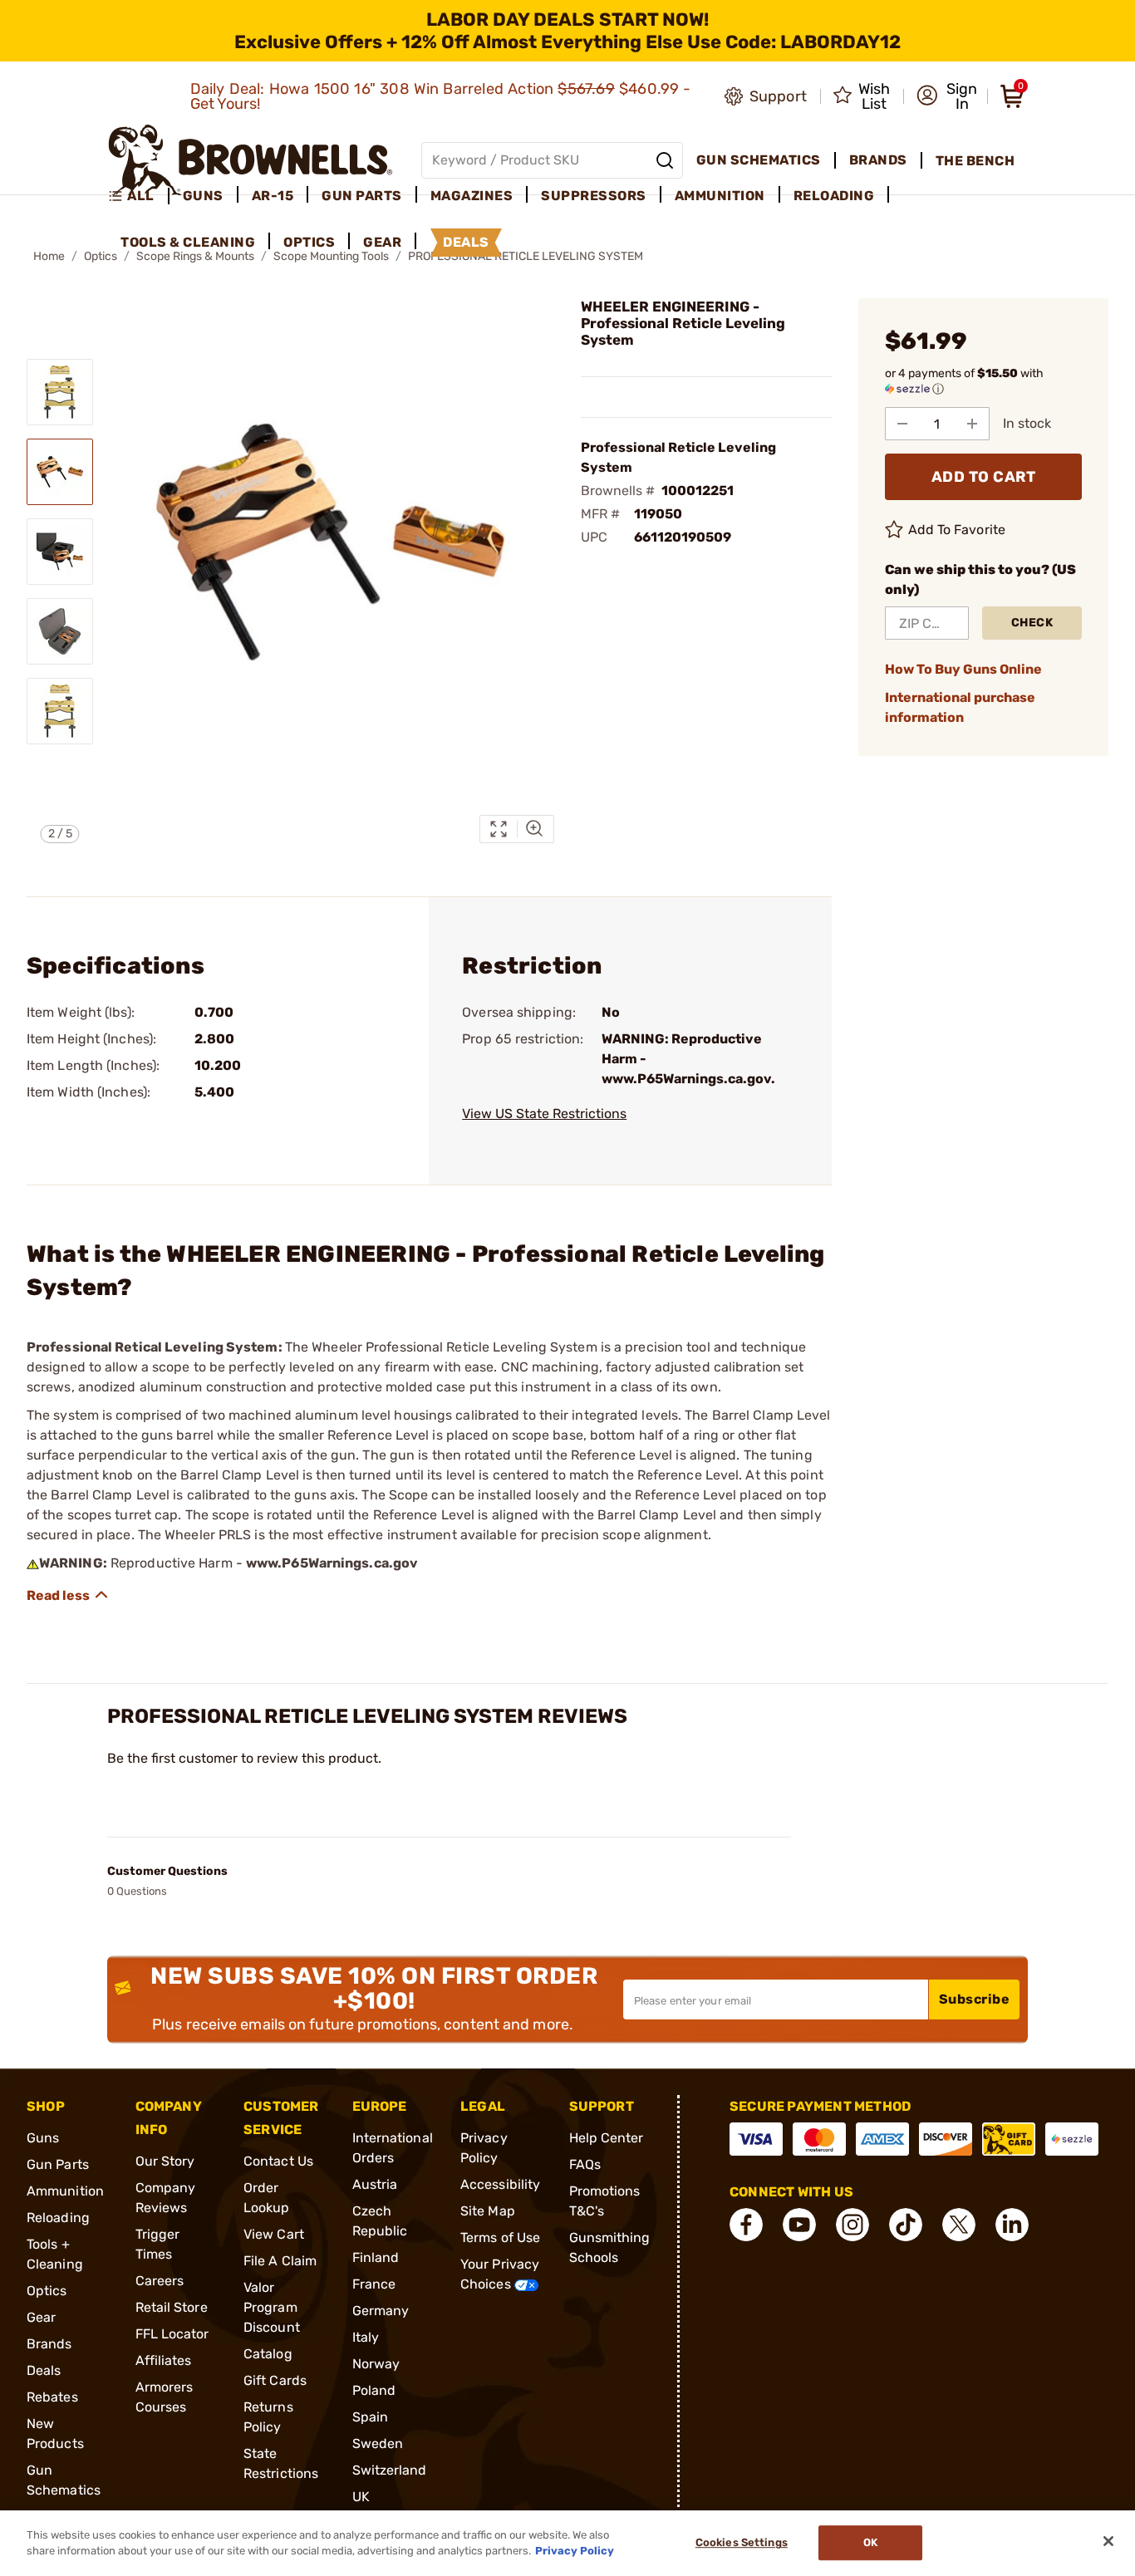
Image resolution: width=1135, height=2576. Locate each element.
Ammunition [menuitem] (720, 196)
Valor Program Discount (272, 2307)
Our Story (165, 2161)
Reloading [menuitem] (834, 196)
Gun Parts (58, 2164)
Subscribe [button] (975, 1999)
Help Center (607, 2138)
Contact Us (278, 2161)
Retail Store (172, 2307)
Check (1032, 623)
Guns (43, 2138)
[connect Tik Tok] (906, 2225)
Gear (41, 2317)
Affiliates (164, 2360)
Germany (381, 2311)
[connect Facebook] (746, 2225)
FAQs (585, 2164)
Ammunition (65, 2191)
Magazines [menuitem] (472, 196)
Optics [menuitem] (309, 242)
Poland (374, 2390)
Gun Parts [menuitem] (362, 196)
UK (361, 2497)
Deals (44, 2370)
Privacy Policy (575, 2551)
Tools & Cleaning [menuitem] (188, 242)
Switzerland (390, 2470)
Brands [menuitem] (878, 160)
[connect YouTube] (799, 2225)
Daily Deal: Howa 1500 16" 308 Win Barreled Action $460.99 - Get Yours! (441, 96)
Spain (371, 2417)
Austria (375, 2184)
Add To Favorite (957, 530)
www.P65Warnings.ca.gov (332, 1563)
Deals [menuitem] (466, 242)
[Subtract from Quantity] (902, 424)
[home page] (251, 160)
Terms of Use (500, 2237)
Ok (870, 2543)
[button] (947, 96)
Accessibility (500, 2184)
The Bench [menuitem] (975, 161)
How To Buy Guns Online (963, 669)
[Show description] (68, 1595)
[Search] (665, 160)
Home (49, 256)
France (374, 2284)
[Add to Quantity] (972, 424)
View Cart (274, 2234)
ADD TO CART (984, 477)
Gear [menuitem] (382, 242)
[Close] (1108, 2541)
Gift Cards (275, 2380)
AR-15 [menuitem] (273, 196)
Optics (47, 2291)
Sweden (378, 2444)
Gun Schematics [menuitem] (759, 160)
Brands (49, 2344)
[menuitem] (138, 196)
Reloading (58, 2218)
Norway (376, 2364)
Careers (160, 2281)
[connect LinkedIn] (1012, 2225)
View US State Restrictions (544, 1114)
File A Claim (280, 2261)
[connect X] (959, 2225)
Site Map (488, 2211)
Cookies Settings (742, 2543)
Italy (366, 2337)
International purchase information (960, 707)
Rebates (52, 2397)
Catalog (268, 2354)
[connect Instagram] (852, 2225)
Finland (376, 2257)
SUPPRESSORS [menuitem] (594, 196)
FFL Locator (172, 2334)
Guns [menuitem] (203, 196)
